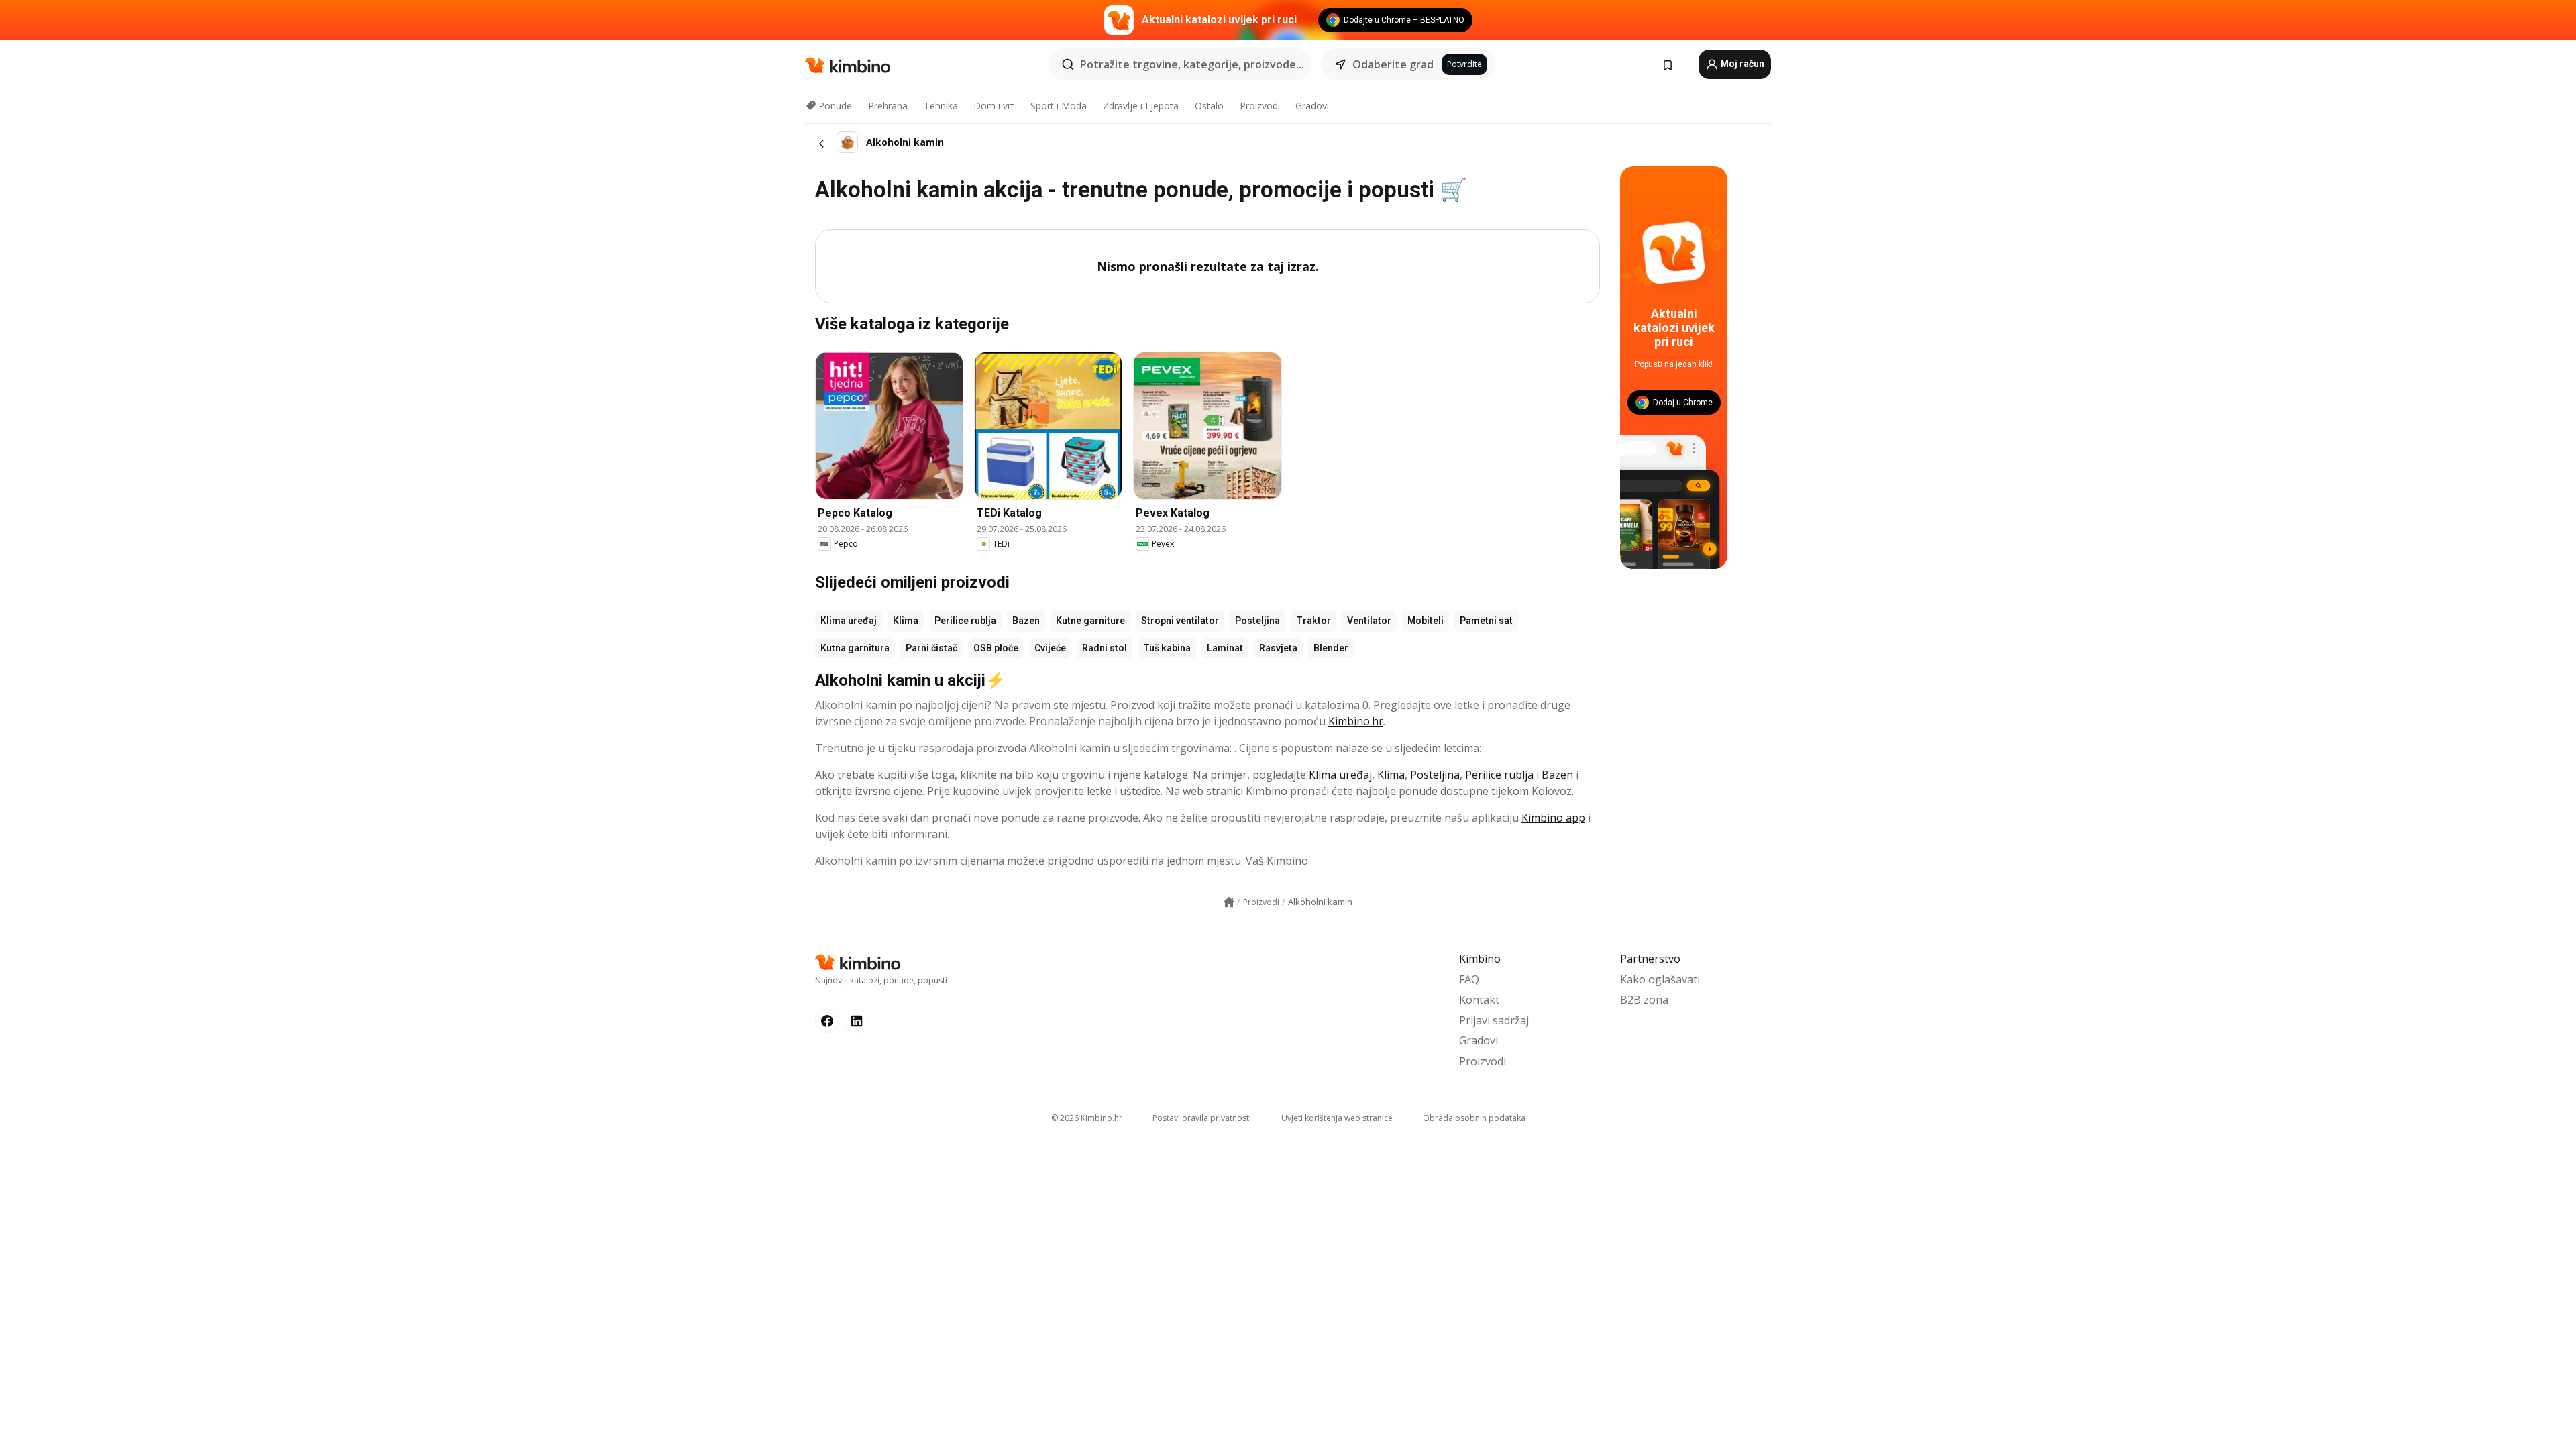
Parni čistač (931, 648)
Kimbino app (1553, 818)
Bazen (1026, 621)
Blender (1331, 648)
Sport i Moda (1059, 106)
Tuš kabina (1167, 648)
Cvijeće (1050, 648)
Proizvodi (1260, 106)
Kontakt (1479, 1000)
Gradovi (1312, 106)
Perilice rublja (965, 621)
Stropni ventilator (1180, 621)
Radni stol (1105, 648)
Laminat (1225, 648)
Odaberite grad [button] (1393, 64)
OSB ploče (996, 648)
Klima (906, 621)
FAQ (1469, 979)
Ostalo (1209, 106)
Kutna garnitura (855, 648)
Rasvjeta (1278, 648)
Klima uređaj (849, 621)
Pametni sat (1486, 621)
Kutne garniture (1090, 621)
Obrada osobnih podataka (1474, 1118)
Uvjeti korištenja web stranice (1337, 1118)
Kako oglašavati (1660, 979)
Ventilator (1369, 621)
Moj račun (1741, 64)
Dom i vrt (994, 106)
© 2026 (1087, 1118)
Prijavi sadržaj (1494, 1020)
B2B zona (1644, 1000)
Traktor (1313, 621)
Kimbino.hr (1356, 721)
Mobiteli (1426, 621)
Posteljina (1257, 621)
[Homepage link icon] (1229, 902)
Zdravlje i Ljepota (1141, 106)
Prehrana (888, 106)
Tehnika (941, 106)
